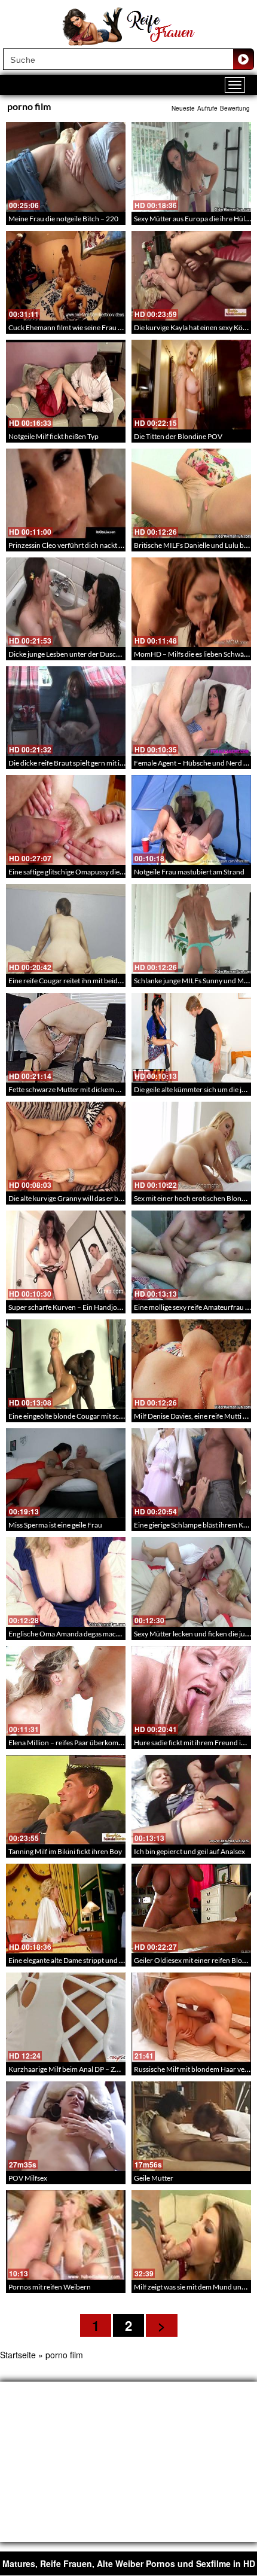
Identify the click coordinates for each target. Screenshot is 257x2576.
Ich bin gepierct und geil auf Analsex (189, 1851)
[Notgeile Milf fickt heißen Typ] (66, 385)
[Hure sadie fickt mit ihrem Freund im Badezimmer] (191, 1691)
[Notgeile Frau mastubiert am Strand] (191, 820)
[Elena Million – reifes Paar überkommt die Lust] (66, 1691)
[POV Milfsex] (66, 2126)
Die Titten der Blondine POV (178, 436)
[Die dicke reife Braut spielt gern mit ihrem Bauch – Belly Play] (66, 711)
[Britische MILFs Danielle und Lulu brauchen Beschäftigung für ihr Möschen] (191, 493)
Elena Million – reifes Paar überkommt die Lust (80, 1743)
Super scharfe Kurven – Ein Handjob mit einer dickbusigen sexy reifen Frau (124, 1307)
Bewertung (235, 108)
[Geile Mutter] (191, 2126)
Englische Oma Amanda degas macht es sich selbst (86, 1634)
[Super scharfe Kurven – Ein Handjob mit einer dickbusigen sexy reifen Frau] (66, 1255)
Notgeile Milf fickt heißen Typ (53, 436)
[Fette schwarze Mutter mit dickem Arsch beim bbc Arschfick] (66, 1038)
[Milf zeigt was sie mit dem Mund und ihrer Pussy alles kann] (191, 2235)
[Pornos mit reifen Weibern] (66, 2235)
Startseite (18, 2355)
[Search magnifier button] (243, 59)
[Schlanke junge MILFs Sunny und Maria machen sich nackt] (191, 929)
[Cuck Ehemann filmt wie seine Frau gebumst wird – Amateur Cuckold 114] (66, 276)
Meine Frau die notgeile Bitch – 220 (63, 219)
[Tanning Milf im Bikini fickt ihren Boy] (66, 1800)
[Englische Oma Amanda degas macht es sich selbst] (66, 1582)
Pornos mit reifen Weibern (50, 2287)
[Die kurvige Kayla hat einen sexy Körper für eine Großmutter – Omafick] (191, 276)
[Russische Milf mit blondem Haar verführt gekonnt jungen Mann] (191, 2017)
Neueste (183, 108)
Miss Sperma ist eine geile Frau (55, 1525)
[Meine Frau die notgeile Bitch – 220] (66, 167)
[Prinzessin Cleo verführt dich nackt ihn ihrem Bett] (66, 493)
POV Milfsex (28, 2178)
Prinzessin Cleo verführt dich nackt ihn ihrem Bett (85, 545)
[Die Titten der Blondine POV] (191, 385)
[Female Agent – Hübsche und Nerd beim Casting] (191, 711)
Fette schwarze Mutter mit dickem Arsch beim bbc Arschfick (102, 1089)
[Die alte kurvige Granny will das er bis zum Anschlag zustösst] (66, 1147)
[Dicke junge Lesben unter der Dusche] (66, 602)
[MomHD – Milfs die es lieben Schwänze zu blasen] (191, 602)
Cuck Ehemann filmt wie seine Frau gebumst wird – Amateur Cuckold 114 (122, 327)
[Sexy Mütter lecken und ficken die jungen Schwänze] (191, 1582)
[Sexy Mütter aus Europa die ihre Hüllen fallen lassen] (191, 167)
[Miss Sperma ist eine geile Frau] (66, 1473)
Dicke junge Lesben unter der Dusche (66, 654)
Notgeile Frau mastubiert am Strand (189, 872)
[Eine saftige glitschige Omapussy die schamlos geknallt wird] (66, 820)
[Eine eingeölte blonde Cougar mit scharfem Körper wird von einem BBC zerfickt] (66, 1364)
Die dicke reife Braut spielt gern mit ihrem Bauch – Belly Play (101, 763)
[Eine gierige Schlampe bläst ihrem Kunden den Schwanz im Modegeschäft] (191, 1473)
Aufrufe (207, 108)
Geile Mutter (154, 2178)
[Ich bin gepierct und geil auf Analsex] (191, 1800)
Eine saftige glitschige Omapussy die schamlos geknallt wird (100, 872)
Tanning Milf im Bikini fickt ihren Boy (65, 1851)
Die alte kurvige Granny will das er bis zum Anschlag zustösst (102, 1198)
